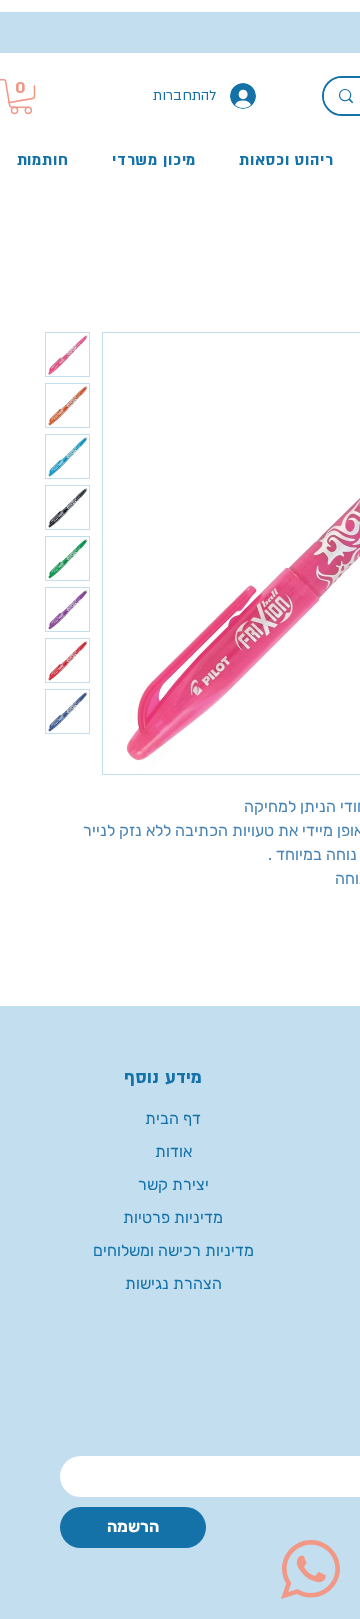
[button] (21, 96)
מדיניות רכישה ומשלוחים (173, 1250)
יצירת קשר (173, 1184)
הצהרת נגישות (173, 1283)
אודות (173, 1151)
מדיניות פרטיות (173, 1217)
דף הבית (173, 1118)
